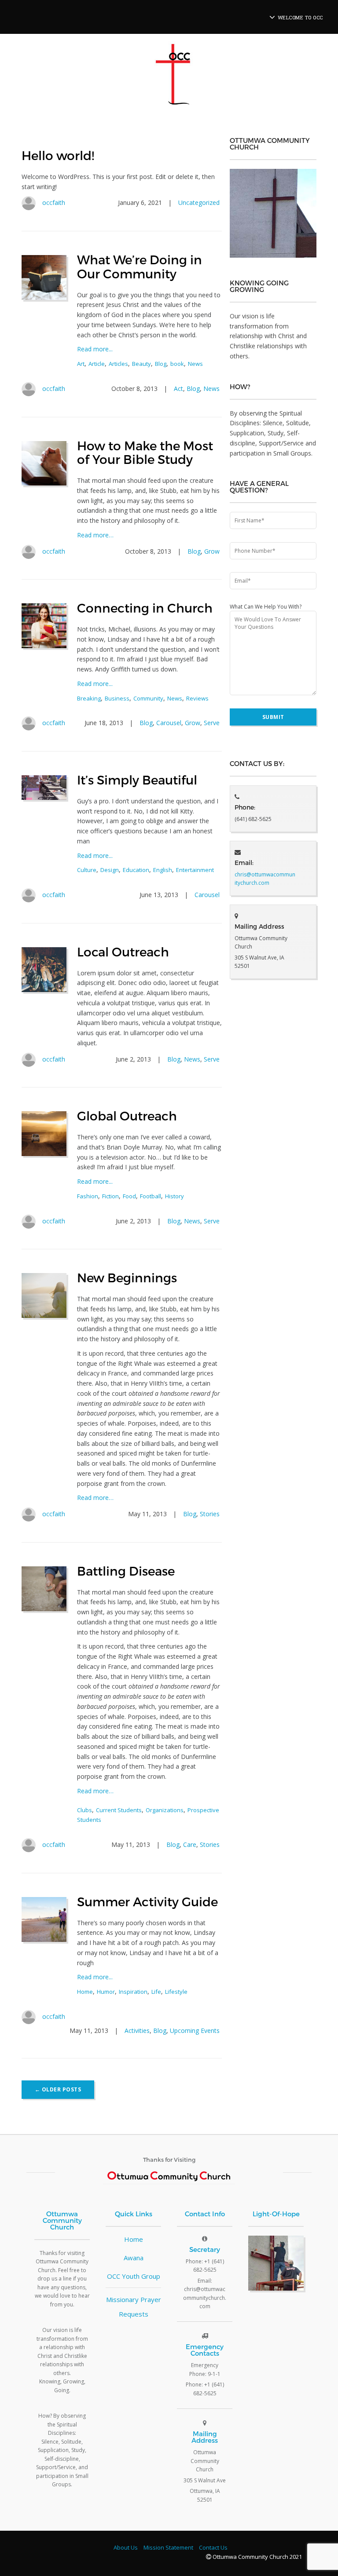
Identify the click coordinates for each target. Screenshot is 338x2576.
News (195, 364)
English (163, 870)
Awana (134, 2258)
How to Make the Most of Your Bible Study (145, 452)
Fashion (88, 1196)
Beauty (141, 364)
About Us (126, 2547)
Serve (212, 723)
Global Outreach (127, 1115)
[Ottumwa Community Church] (173, 78)
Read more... (95, 349)
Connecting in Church (145, 608)
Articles (118, 364)
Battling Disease (126, 1571)
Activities (137, 2031)
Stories (210, 1514)
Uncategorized (199, 203)
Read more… (95, 535)
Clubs (84, 1810)
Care (190, 1844)
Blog (161, 364)
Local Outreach (123, 951)
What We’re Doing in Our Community (140, 266)
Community (148, 698)
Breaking (89, 698)
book (177, 364)
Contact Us (213, 2547)
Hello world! (58, 155)
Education (136, 870)
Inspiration (133, 1992)
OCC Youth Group (134, 2276)
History (175, 1196)
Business (117, 698)
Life (156, 1992)
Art (81, 364)
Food (129, 1196)
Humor (106, 1992)
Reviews (197, 698)
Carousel (169, 723)
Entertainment (195, 870)
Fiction (110, 1196)
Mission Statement (168, 2547)
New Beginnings (127, 1277)
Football (151, 1196)
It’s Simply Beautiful (137, 779)
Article (97, 364)
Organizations (165, 1810)
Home (85, 1992)
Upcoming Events (195, 2031)
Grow (212, 551)
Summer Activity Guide (147, 1901)
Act (178, 389)
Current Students (119, 1810)
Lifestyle (176, 1992)
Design (110, 870)
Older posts (58, 2089)
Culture (87, 870)
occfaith (54, 203)
